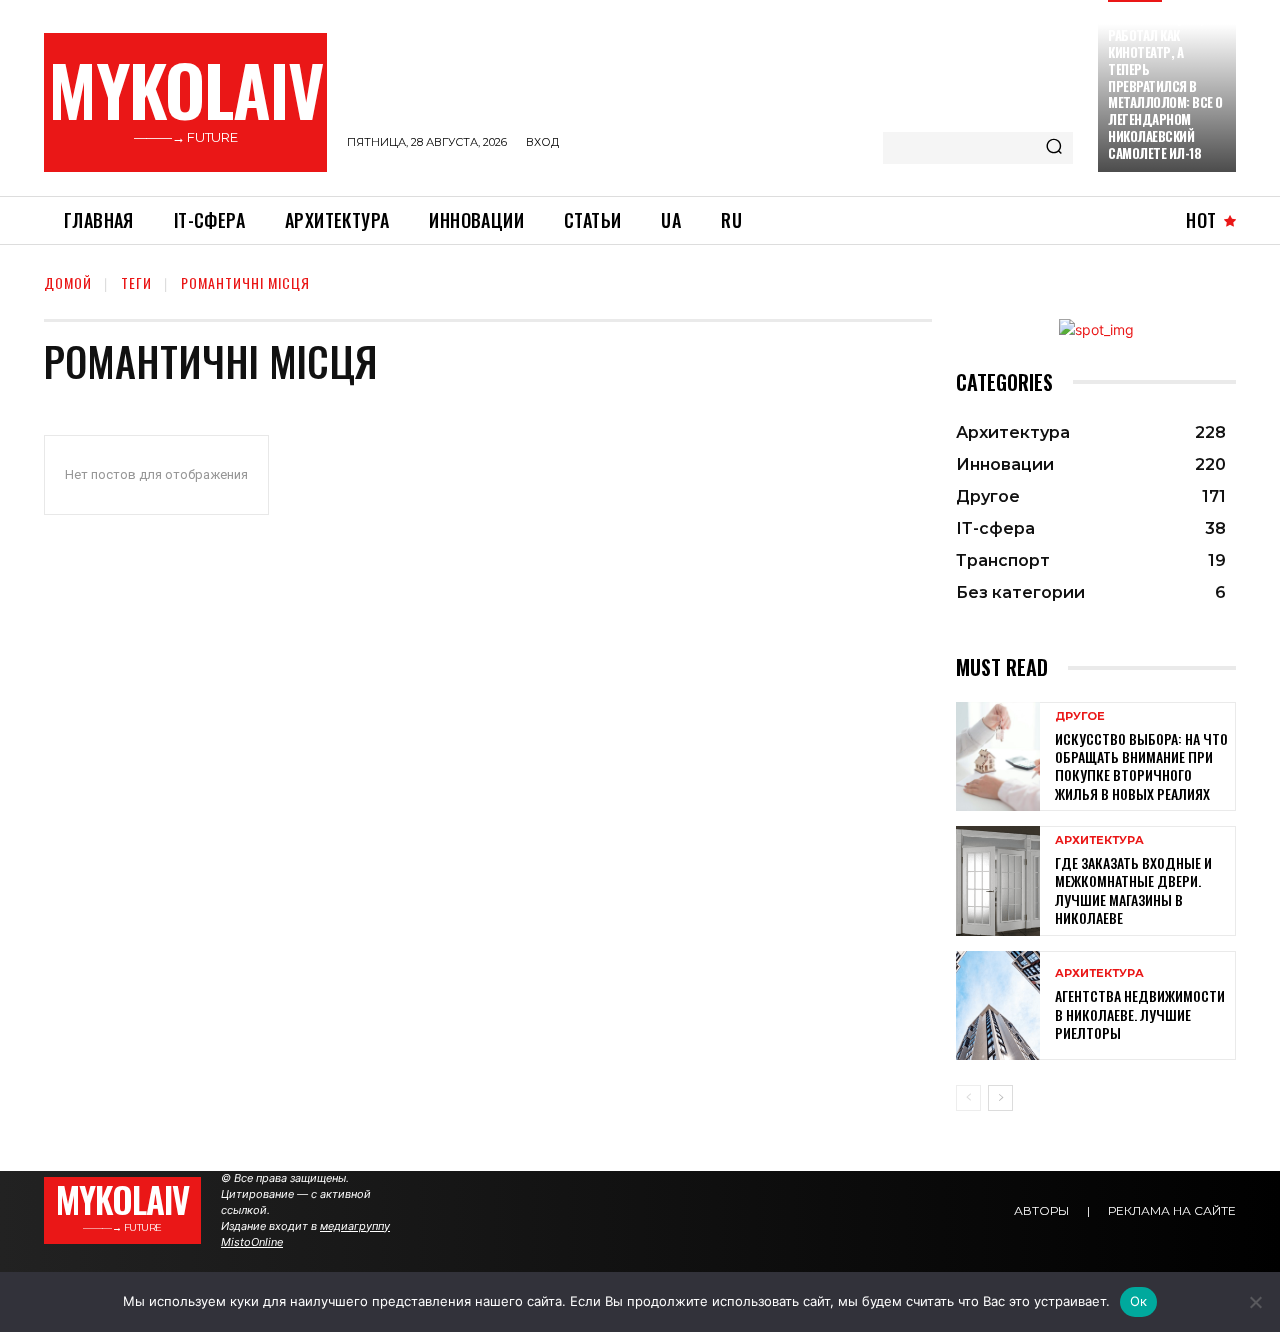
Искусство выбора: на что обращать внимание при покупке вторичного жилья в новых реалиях (1141, 766)
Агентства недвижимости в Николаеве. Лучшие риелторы (1140, 1013)
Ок (1139, 1301)
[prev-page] (968, 1098)
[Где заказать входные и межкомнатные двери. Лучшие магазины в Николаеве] (998, 880)
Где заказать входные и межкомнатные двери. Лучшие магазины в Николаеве (1133, 890)
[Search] (1054, 148)
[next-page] (1000, 1098)
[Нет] (1255, 1302)
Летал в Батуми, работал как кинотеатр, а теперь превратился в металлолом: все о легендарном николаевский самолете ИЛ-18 (1165, 85)
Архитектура (1099, 840)
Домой (68, 282)
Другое (1080, 716)
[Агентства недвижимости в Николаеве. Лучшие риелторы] (998, 1005)
